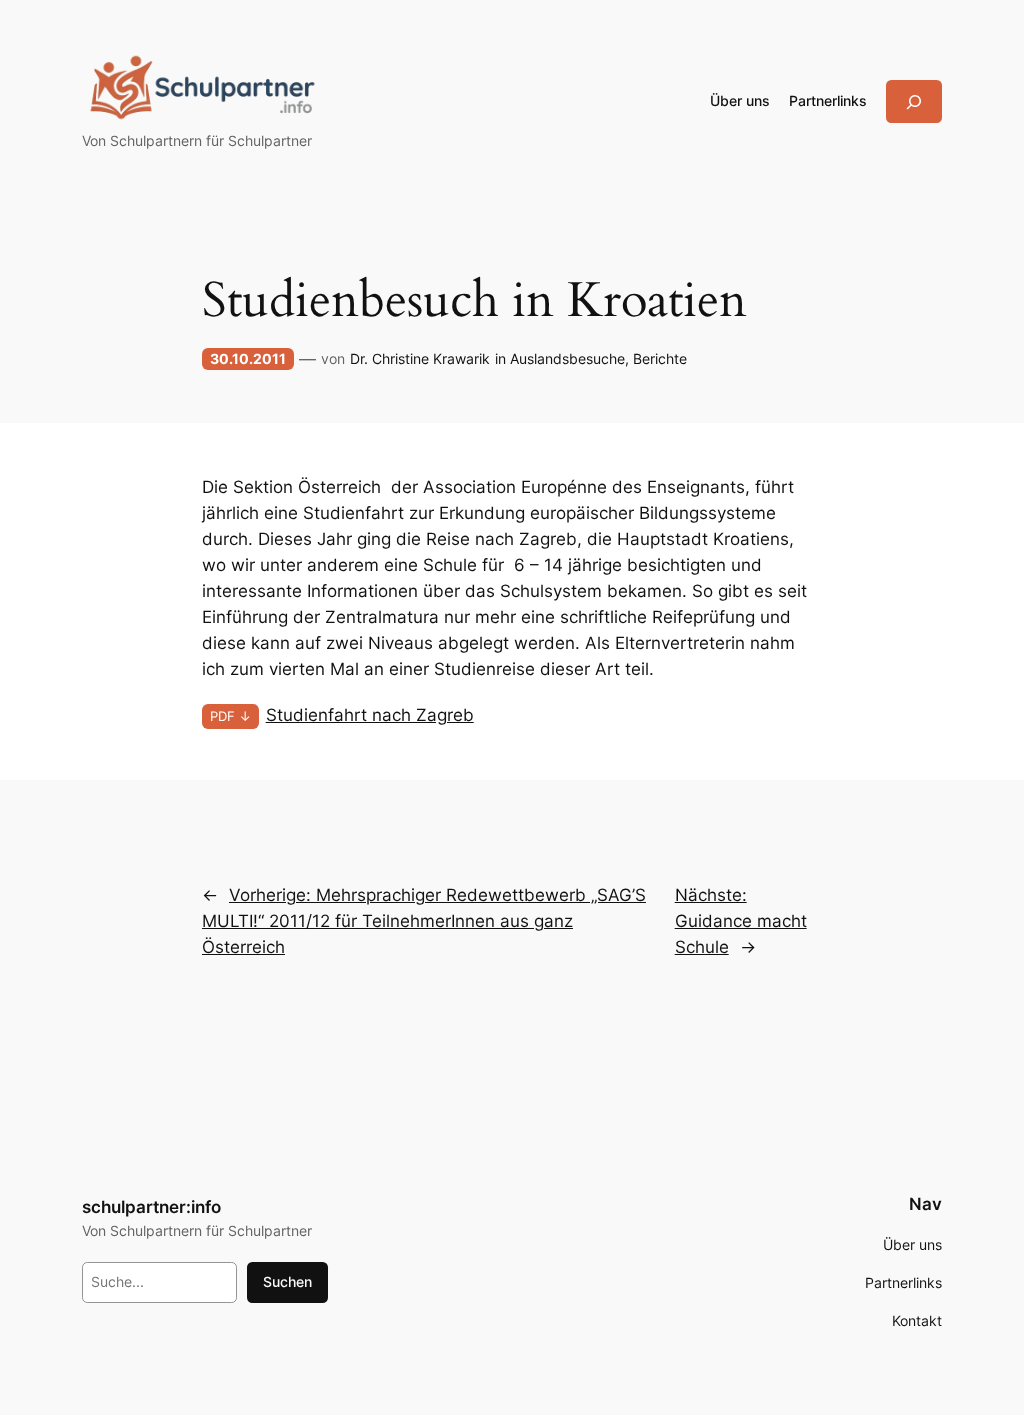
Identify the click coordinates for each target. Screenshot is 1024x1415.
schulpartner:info (151, 1207)
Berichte (660, 358)
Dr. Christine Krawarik (420, 358)
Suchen (287, 1281)
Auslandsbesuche (567, 358)
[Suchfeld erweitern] (914, 101)
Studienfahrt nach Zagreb (370, 715)
